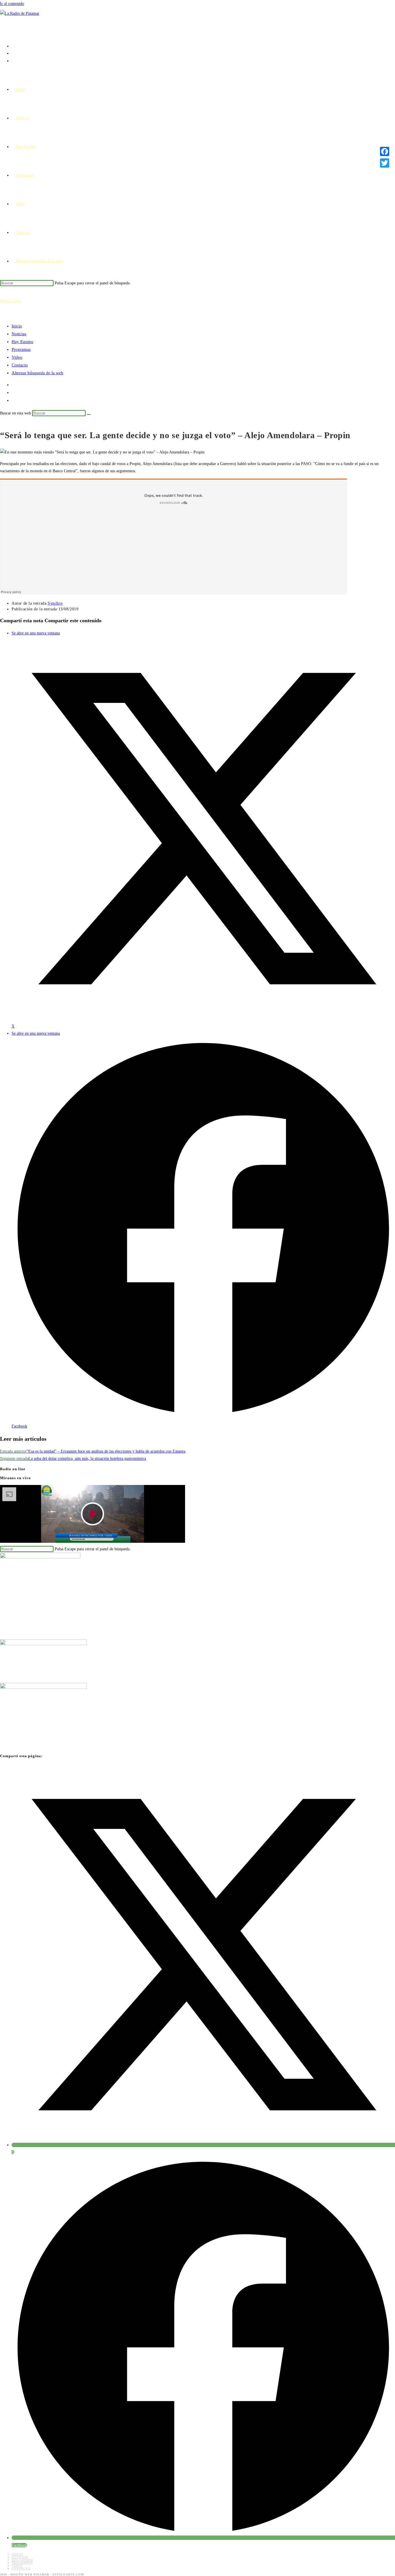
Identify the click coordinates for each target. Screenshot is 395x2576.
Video (17, 357)
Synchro (55, 603)
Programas (21, 349)
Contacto (20, 365)
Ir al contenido (12, 4)
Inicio (17, 326)
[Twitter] (385, 163)
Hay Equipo (22, 342)
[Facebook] (385, 151)
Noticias (19, 334)
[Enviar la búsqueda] (89, 414)
